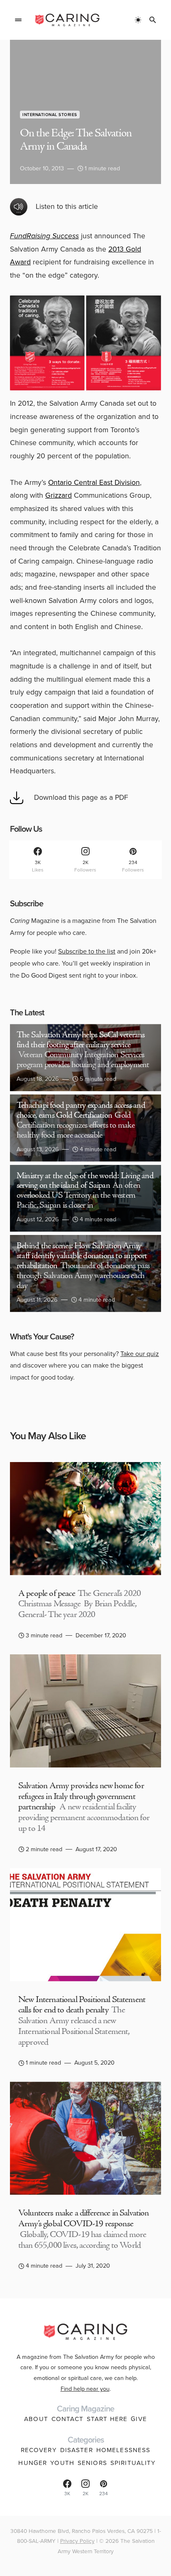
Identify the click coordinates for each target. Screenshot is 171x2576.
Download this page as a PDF (81, 797)
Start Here (107, 2419)
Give (139, 2419)
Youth (62, 2463)
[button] (18, 20)
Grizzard (59, 495)
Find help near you (85, 2389)
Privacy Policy (77, 2541)
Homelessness (123, 2450)
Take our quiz (140, 1354)
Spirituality (133, 2463)
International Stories (50, 115)
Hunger (33, 2463)
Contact (67, 2419)
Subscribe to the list (87, 951)
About (36, 2419)
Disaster (77, 2450)
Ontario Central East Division (94, 482)
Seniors (92, 2463)
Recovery (39, 2450)
